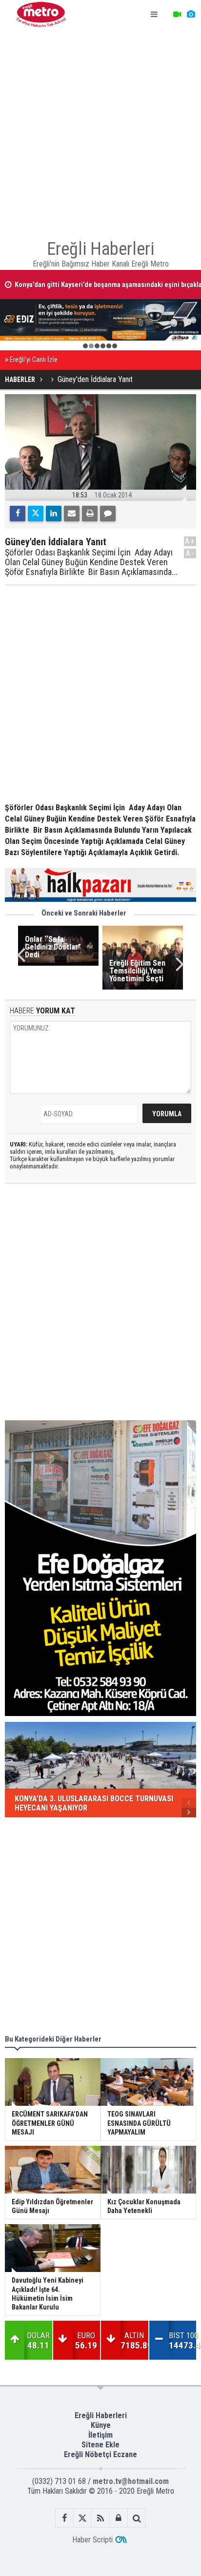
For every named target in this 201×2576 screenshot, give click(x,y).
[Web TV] (177, 15)
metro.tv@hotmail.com (131, 2481)
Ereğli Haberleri (101, 2415)
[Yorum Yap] (108, 514)
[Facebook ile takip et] (65, 2518)
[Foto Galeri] (191, 15)
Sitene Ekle (100, 2445)
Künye (101, 2425)
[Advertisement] (100, 130)
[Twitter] (36, 514)
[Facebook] (18, 514)
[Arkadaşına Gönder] (72, 514)
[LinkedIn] (54, 514)
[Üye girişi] (119, 2518)
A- (190, 553)
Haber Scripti (92, 2540)
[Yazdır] (90, 514)
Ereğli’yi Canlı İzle (34, 360)
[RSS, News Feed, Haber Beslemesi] (101, 2518)
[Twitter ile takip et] (83, 2518)
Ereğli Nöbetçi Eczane (100, 2454)
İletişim (100, 2435)
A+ (190, 541)
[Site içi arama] (137, 2518)
